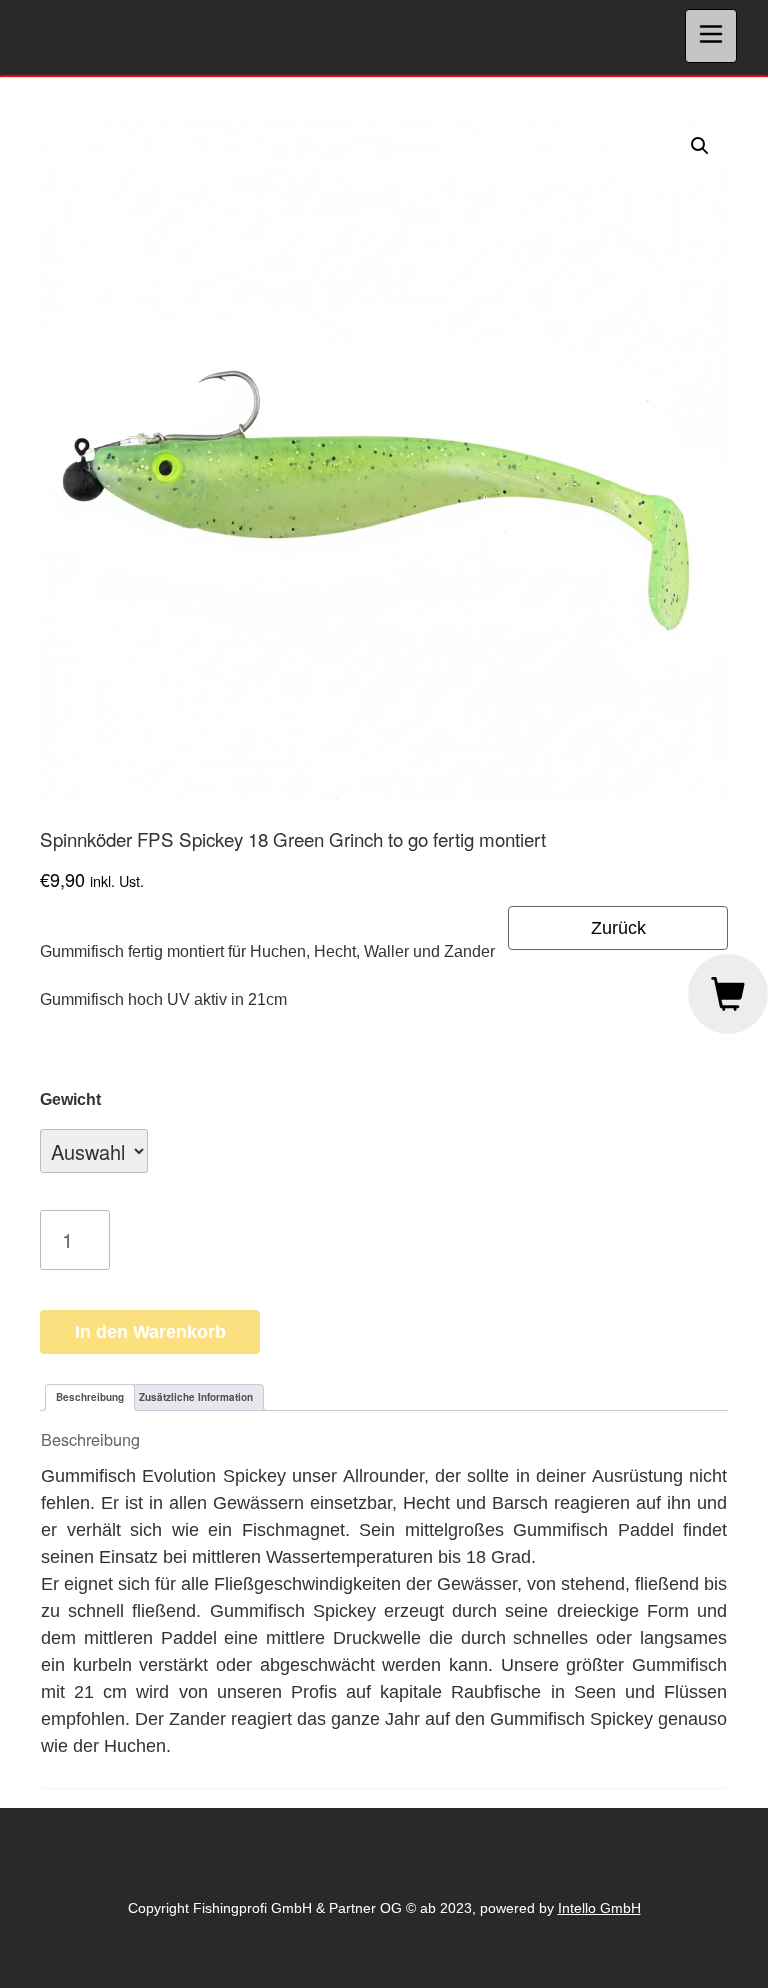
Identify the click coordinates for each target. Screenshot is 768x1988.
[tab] (90, 1397)
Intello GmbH (599, 1908)
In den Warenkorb (150, 1332)
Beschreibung (90, 1397)
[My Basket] (728, 994)
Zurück (618, 928)
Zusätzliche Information (196, 1397)
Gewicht (70, 1099)
